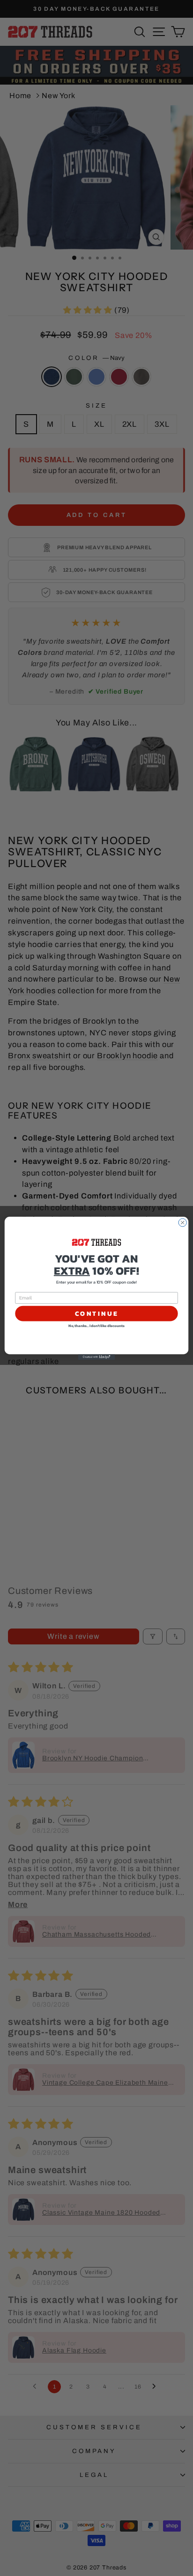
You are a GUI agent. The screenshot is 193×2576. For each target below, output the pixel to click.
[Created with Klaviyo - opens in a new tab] (96, 1357)
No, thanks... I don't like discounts (96, 1326)
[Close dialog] (182, 1222)
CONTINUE (97, 1313)
